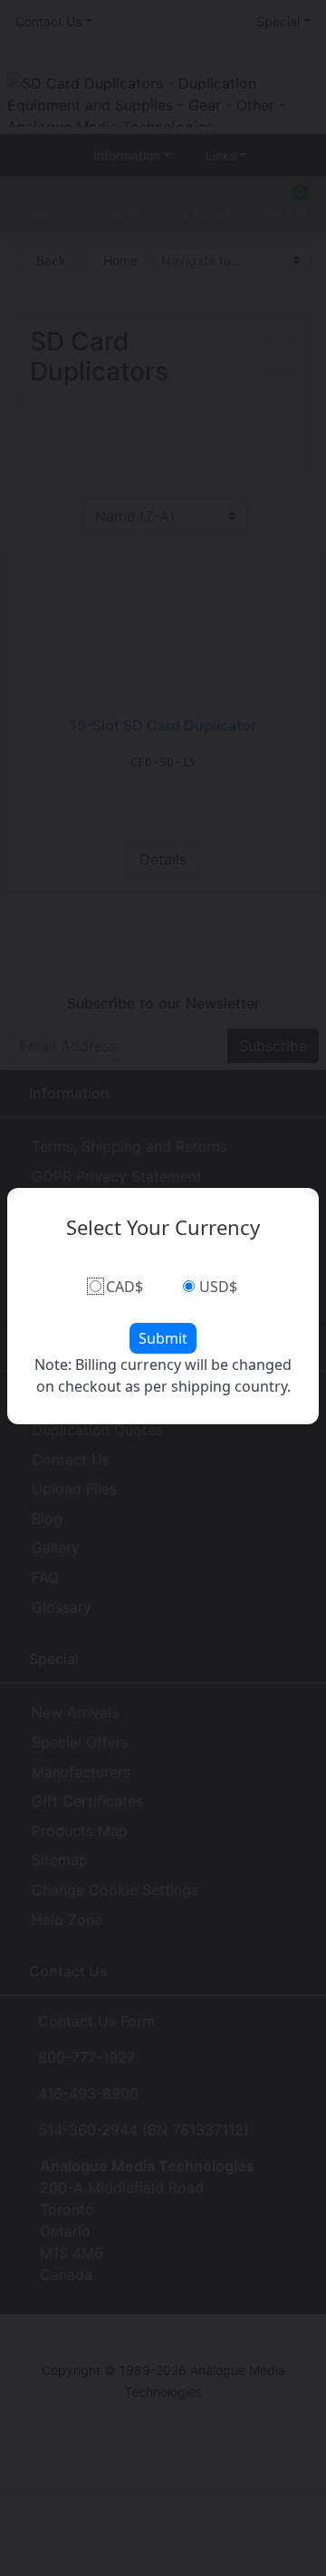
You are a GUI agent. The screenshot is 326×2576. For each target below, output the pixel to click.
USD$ (218, 1287)
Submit (163, 1338)
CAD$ (125, 1287)
